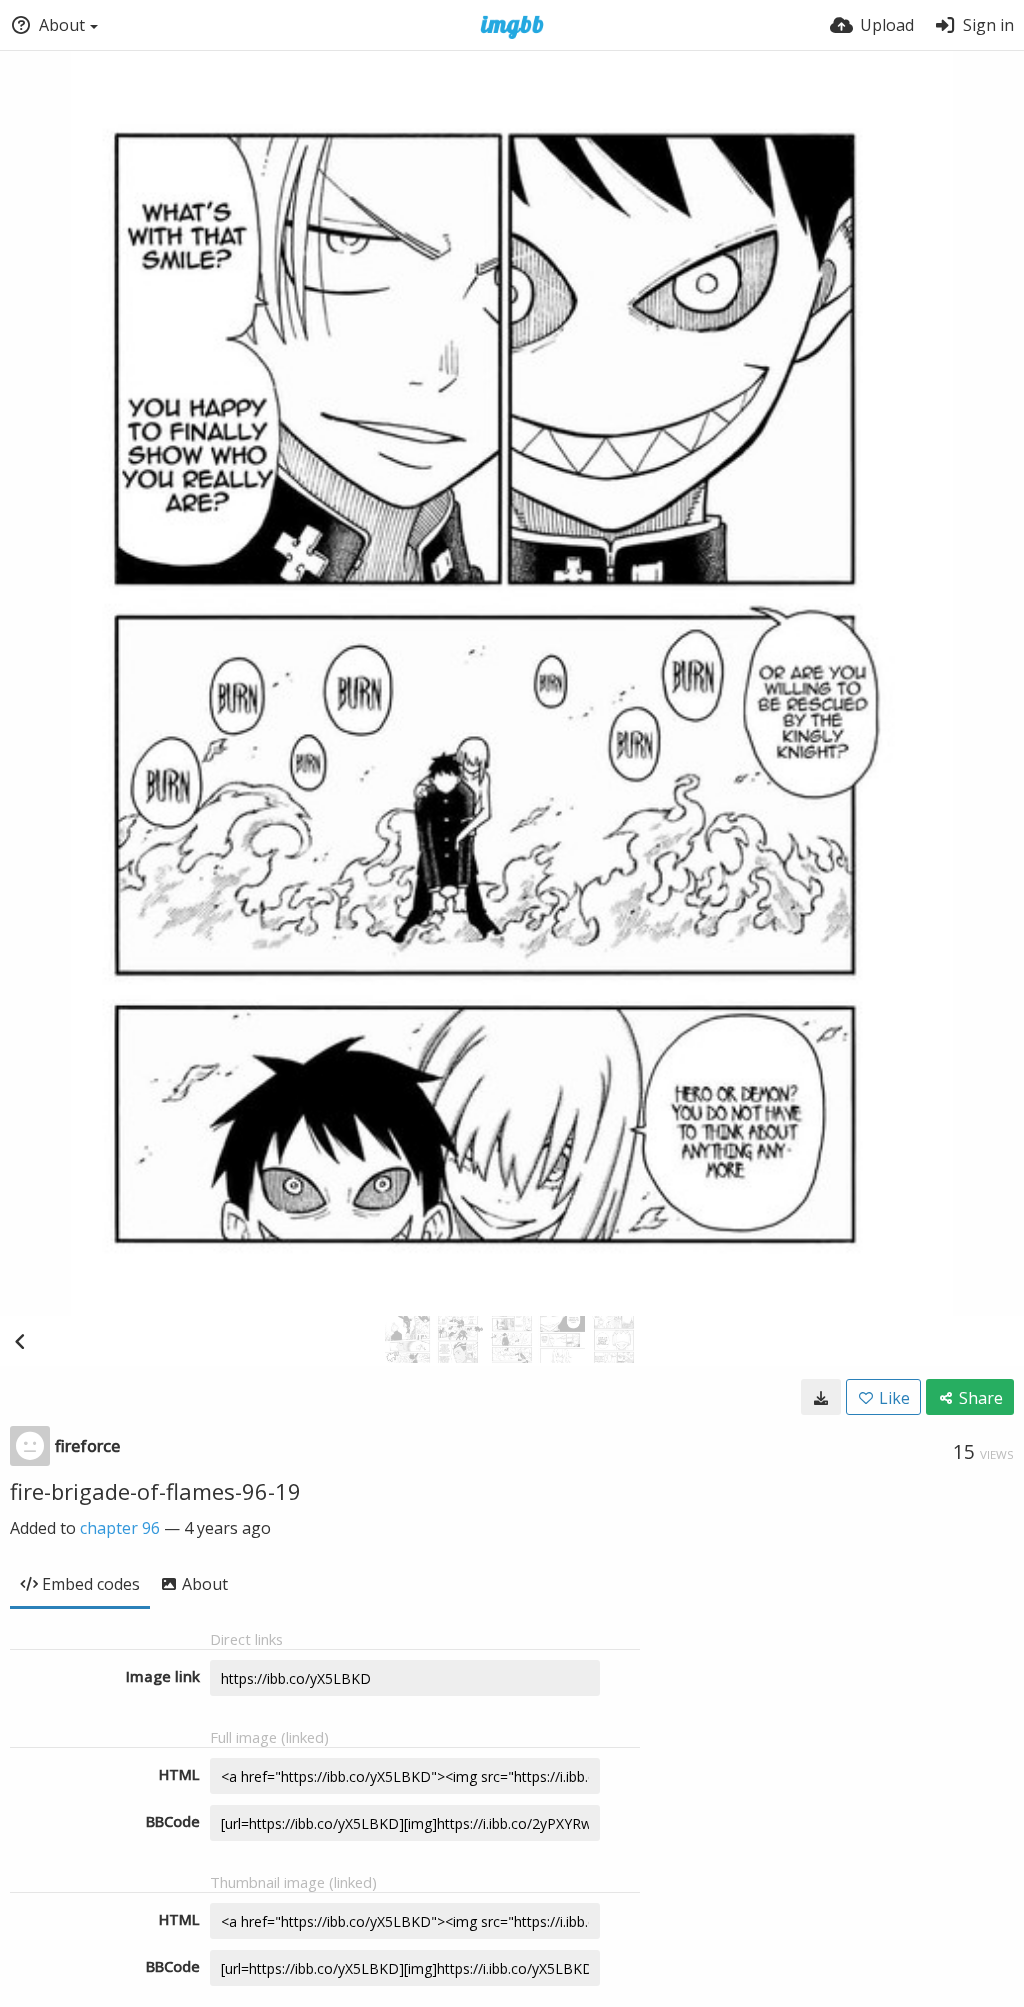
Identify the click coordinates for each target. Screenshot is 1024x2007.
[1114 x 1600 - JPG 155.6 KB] (821, 1397)
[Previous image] (20, 1341)
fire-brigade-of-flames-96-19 (155, 1491)
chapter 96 (120, 1528)
